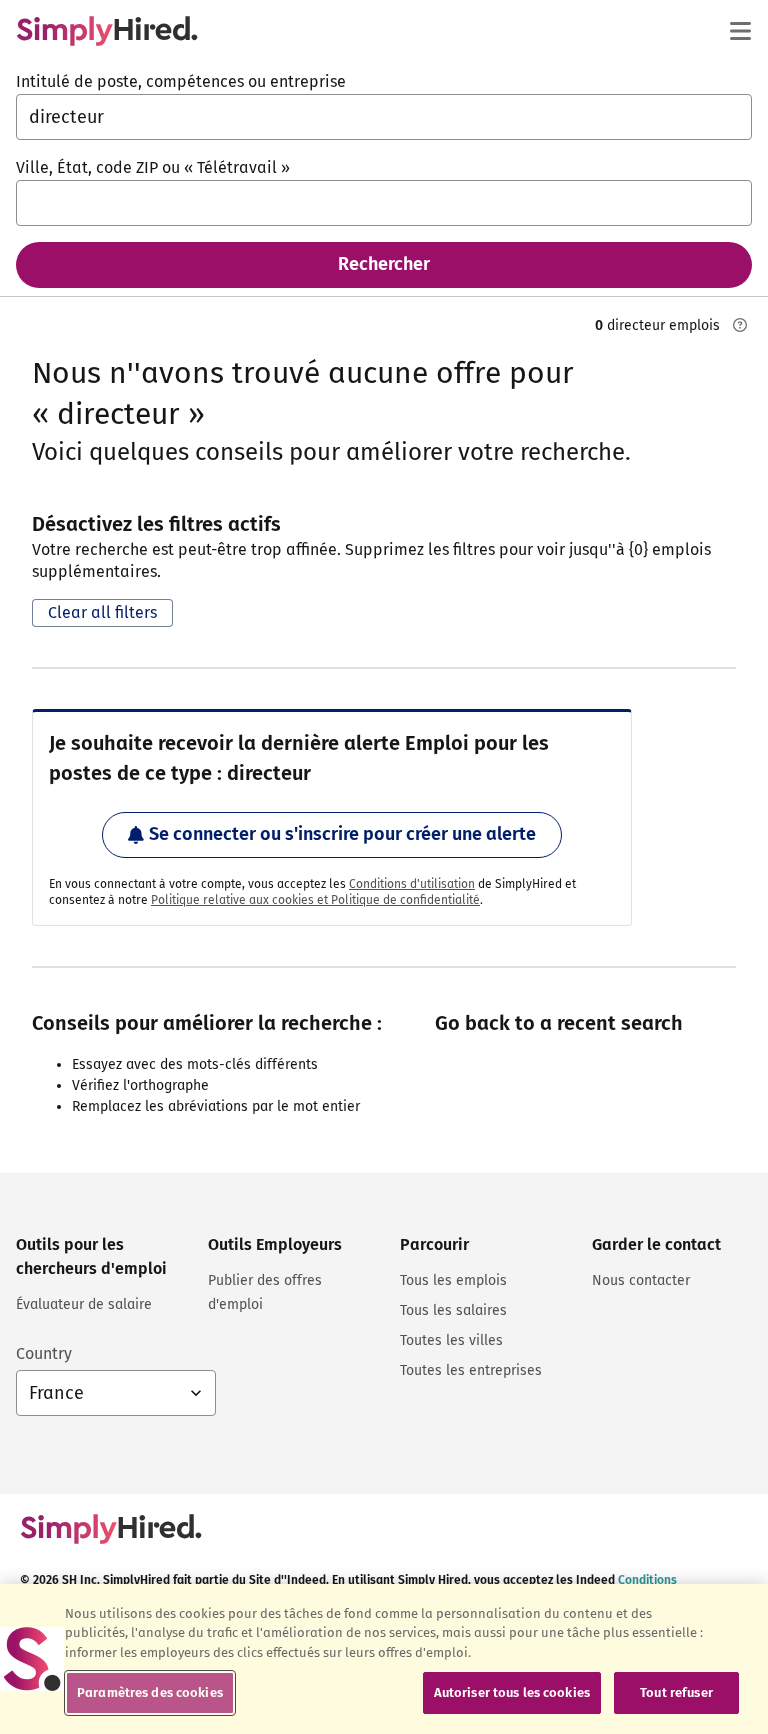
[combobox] (384, 117)
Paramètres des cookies (150, 1692)
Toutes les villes (451, 1340)
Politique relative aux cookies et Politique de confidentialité (315, 900)
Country (44, 1353)
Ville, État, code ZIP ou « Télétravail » (153, 167)
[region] (384, 1659)
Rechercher (384, 264)
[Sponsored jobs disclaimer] (740, 325)
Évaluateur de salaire (84, 1304)
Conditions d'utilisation (412, 884)
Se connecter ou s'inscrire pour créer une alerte (342, 834)
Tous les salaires (453, 1310)
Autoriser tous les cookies (512, 1692)
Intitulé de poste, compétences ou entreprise (181, 81)
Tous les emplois (453, 1280)
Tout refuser (676, 1692)
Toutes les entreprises (471, 1370)
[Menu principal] (740, 31)
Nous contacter (641, 1280)
